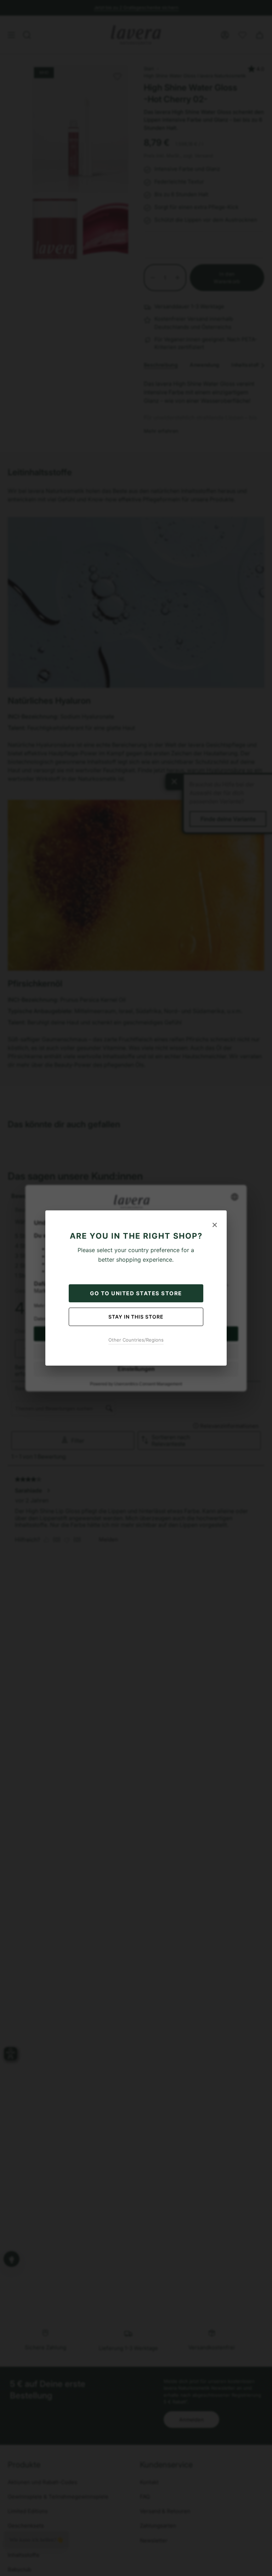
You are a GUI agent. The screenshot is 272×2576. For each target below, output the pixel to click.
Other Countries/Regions (136, 1340)
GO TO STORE (136, 1293)
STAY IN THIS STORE (136, 1317)
